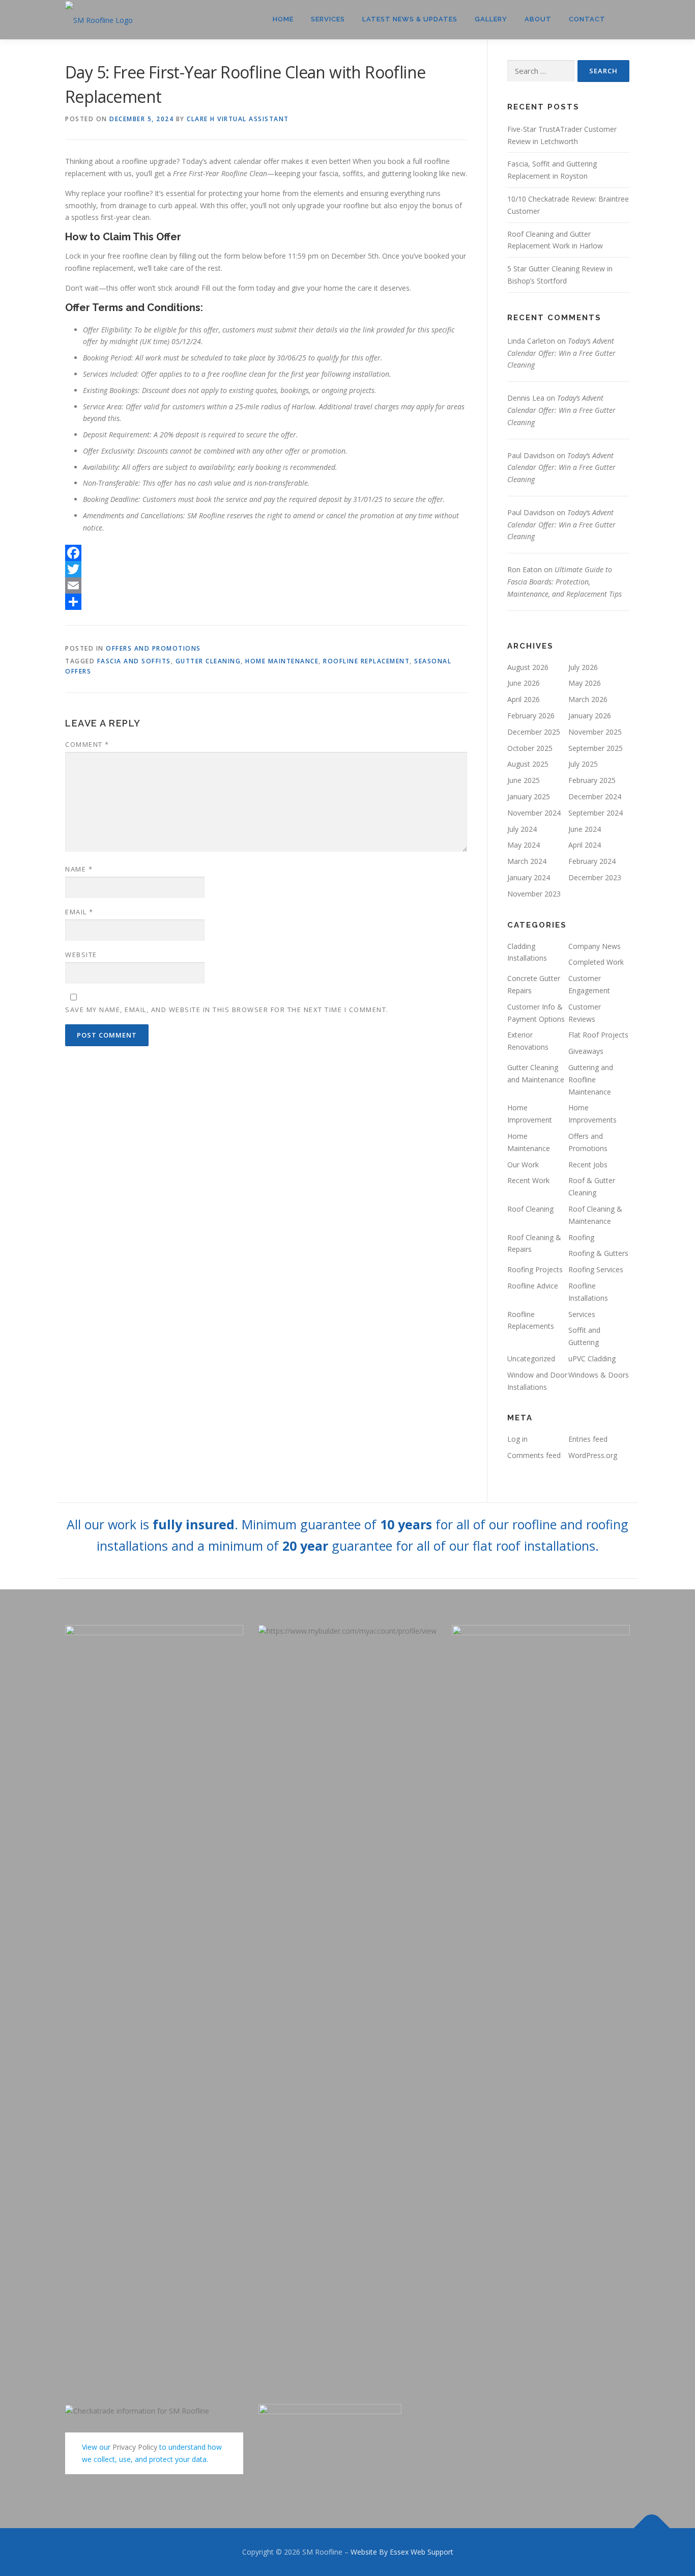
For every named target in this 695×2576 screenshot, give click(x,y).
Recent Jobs (588, 1165)
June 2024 (585, 829)
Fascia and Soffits (134, 661)
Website (81, 955)
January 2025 (529, 796)
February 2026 (531, 716)
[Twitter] (266, 569)
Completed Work (596, 962)
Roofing (581, 1237)
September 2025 (596, 748)
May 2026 (585, 683)
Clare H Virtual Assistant (238, 119)
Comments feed (534, 1455)
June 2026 (524, 683)
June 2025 (524, 780)
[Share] (266, 602)
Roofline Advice (533, 1286)
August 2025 (528, 764)
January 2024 (529, 877)
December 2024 (595, 796)
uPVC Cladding (592, 1359)
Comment (87, 744)
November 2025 (595, 732)
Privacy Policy (135, 2447)
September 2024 (596, 813)
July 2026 (583, 667)
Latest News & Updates (410, 19)
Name (79, 869)
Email (79, 912)
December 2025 (534, 732)
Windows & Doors (599, 1375)
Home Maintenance (282, 661)
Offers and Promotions (153, 648)
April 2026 (524, 699)
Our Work (523, 1165)
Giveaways (586, 1051)
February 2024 (592, 861)
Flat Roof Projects (598, 1035)
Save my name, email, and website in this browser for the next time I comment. (227, 1010)
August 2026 (528, 667)
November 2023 (534, 894)
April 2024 (585, 845)
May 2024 (524, 845)
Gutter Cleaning (208, 661)
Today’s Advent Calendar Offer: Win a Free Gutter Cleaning (561, 353)
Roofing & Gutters (598, 1253)
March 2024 (527, 861)
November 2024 (534, 813)
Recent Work (528, 1180)
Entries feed (588, 1439)
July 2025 (583, 764)
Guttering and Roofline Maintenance (591, 1080)
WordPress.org (593, 1455)
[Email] (266, 585)
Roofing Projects (535, 1269)
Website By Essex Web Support (402, 2552)
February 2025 (592, 780)
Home (283, 19)
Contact (587, 19)
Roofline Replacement (366, 661)
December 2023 (595, 877)
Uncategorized (531, 1359)
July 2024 (522, 829)
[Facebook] (266, 553)
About (538, 19)
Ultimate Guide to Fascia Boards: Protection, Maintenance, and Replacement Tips (564, 582)
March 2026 (588, 699)
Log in (517, 1439)
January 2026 (590, 716)
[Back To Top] (652, 2528)
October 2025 (530, 748)
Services (328, 19)
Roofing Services (596, 1269)
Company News (595, 946)
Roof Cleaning (530, 1209)
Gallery (491, 19)
